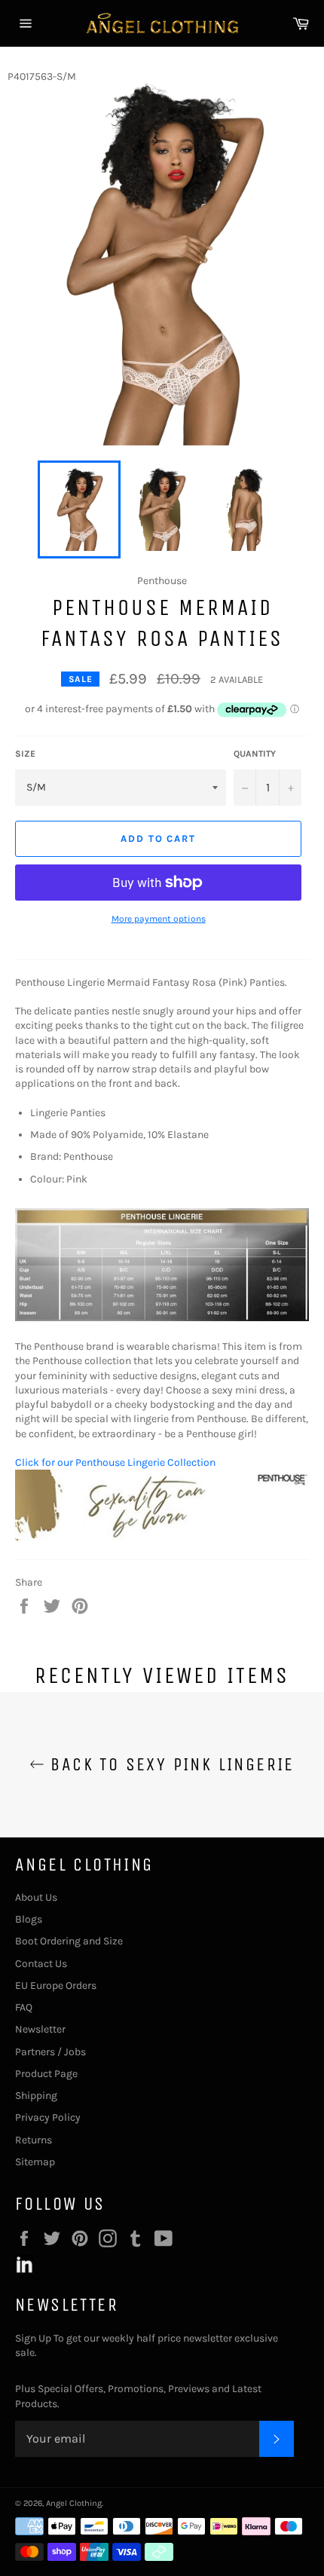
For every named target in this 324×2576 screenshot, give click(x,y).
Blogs (29, 1919)
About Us (36, 1897)
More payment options (159, 919)
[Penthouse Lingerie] (162, 1537)
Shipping (36, 2096)
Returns (34, 2140)
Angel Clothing (74, 2503)
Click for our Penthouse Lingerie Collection (115, 1462)
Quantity (255, 754)
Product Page (46, 2074)
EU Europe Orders (56, 1986)
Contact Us (41, 1964)
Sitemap (35, 2162)
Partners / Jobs (50, 2052)
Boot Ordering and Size (69, 1941)
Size (25, 754)
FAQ (24, 2007)
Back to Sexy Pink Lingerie (170, 1764)
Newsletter (40, 2029)
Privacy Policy (48, 2117)
